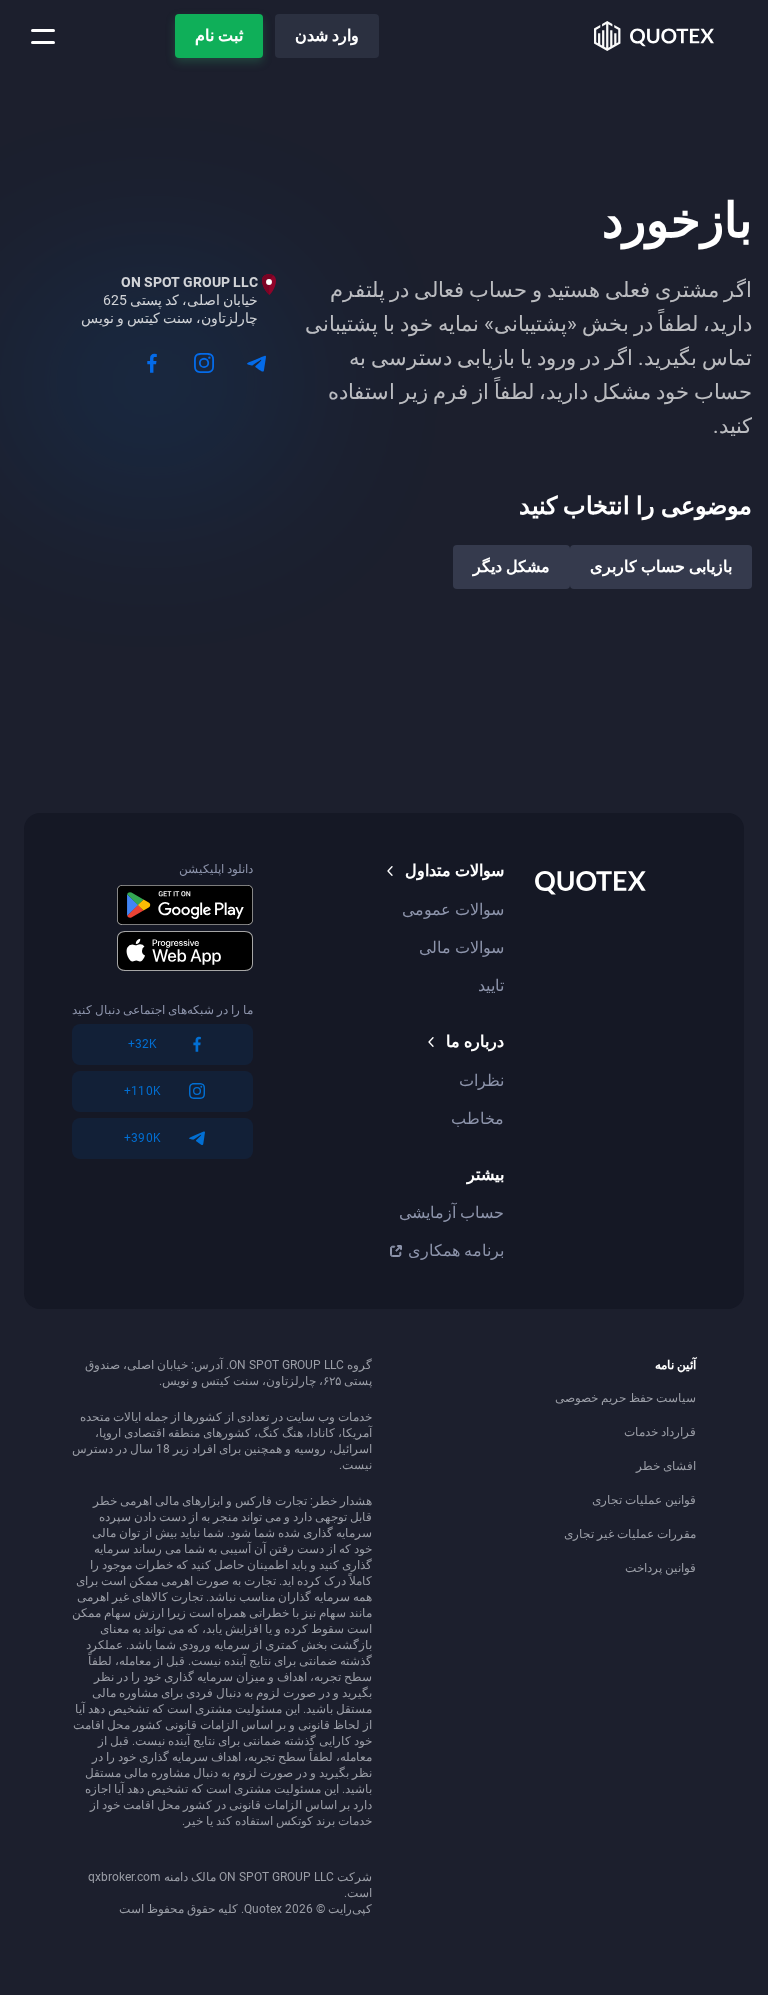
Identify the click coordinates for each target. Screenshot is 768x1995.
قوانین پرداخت (660, 1568)
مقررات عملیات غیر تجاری (630, 1534)
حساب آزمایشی (451, 1212)
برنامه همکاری (456, 1250)
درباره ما (475, 1041)
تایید (491, 985)
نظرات (481, 1080)
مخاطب (477, 1118)
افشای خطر (666, 1466)
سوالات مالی (461, 947)
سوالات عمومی (453, 909)
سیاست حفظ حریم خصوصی (625, 1398)
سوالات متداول (454, 870)
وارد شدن (327, 35)
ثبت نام (219, 35)
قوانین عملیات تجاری (644, 1500)
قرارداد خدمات (660, 1432)
